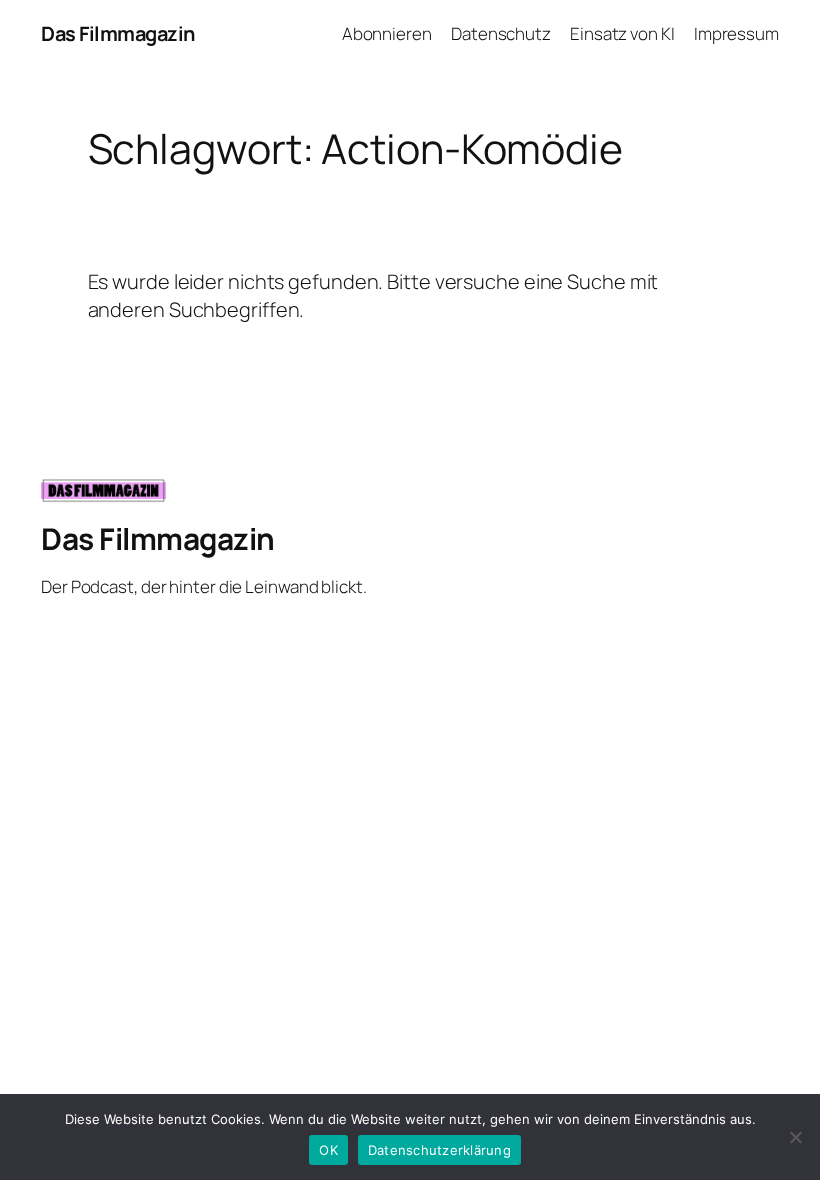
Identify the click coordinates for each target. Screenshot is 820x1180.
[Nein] (795, 1137)
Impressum (736, 33)
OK (328, 1150)
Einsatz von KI (622, 33)
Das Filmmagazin (118, 33)
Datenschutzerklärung (439, 1150)
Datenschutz (501, 33)
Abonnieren (387, 33)
